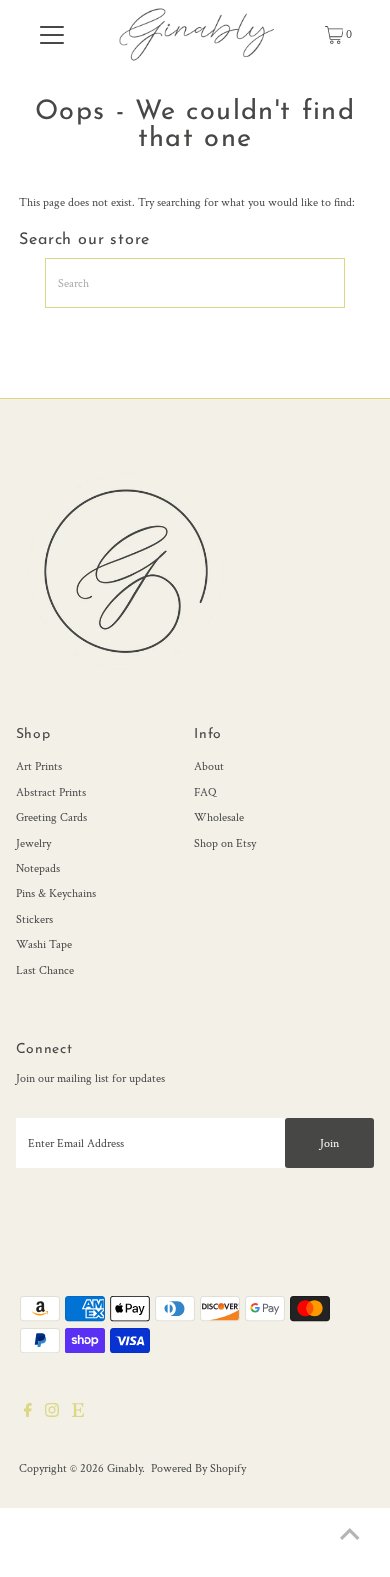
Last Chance (45, 970)
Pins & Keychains (56, 893)
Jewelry (33, 843)
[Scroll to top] (350, 1537)
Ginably (124, 1468)
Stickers (34, 919)
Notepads (38, 868)
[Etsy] (78, 1414)
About (209, 766)
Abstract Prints (51, 792)
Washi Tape (44, 944)
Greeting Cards (51, 817)
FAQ (205, 792)
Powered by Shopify (198, 1468)
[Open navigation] (52, 35)
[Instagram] (52, 1414)
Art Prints (39, 766)
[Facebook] (28, 1414)
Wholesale (219, 817)
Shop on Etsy (225, 843)
